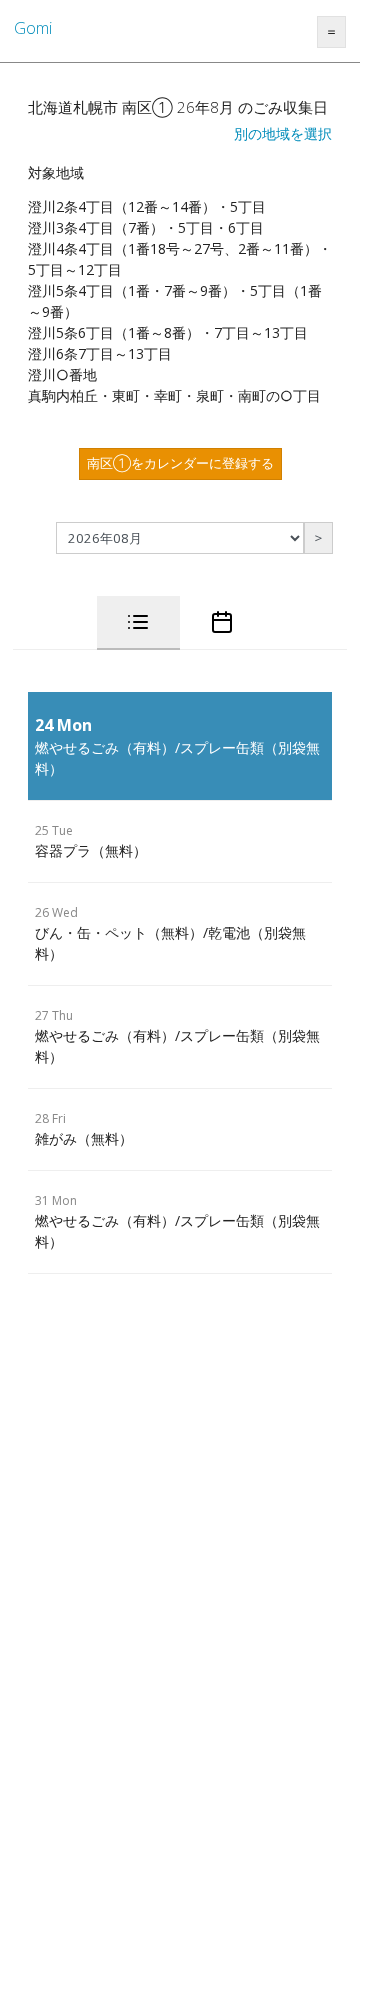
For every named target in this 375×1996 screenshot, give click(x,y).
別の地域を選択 (283, 133)
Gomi (33, 28)
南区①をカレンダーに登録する (180, 463)
